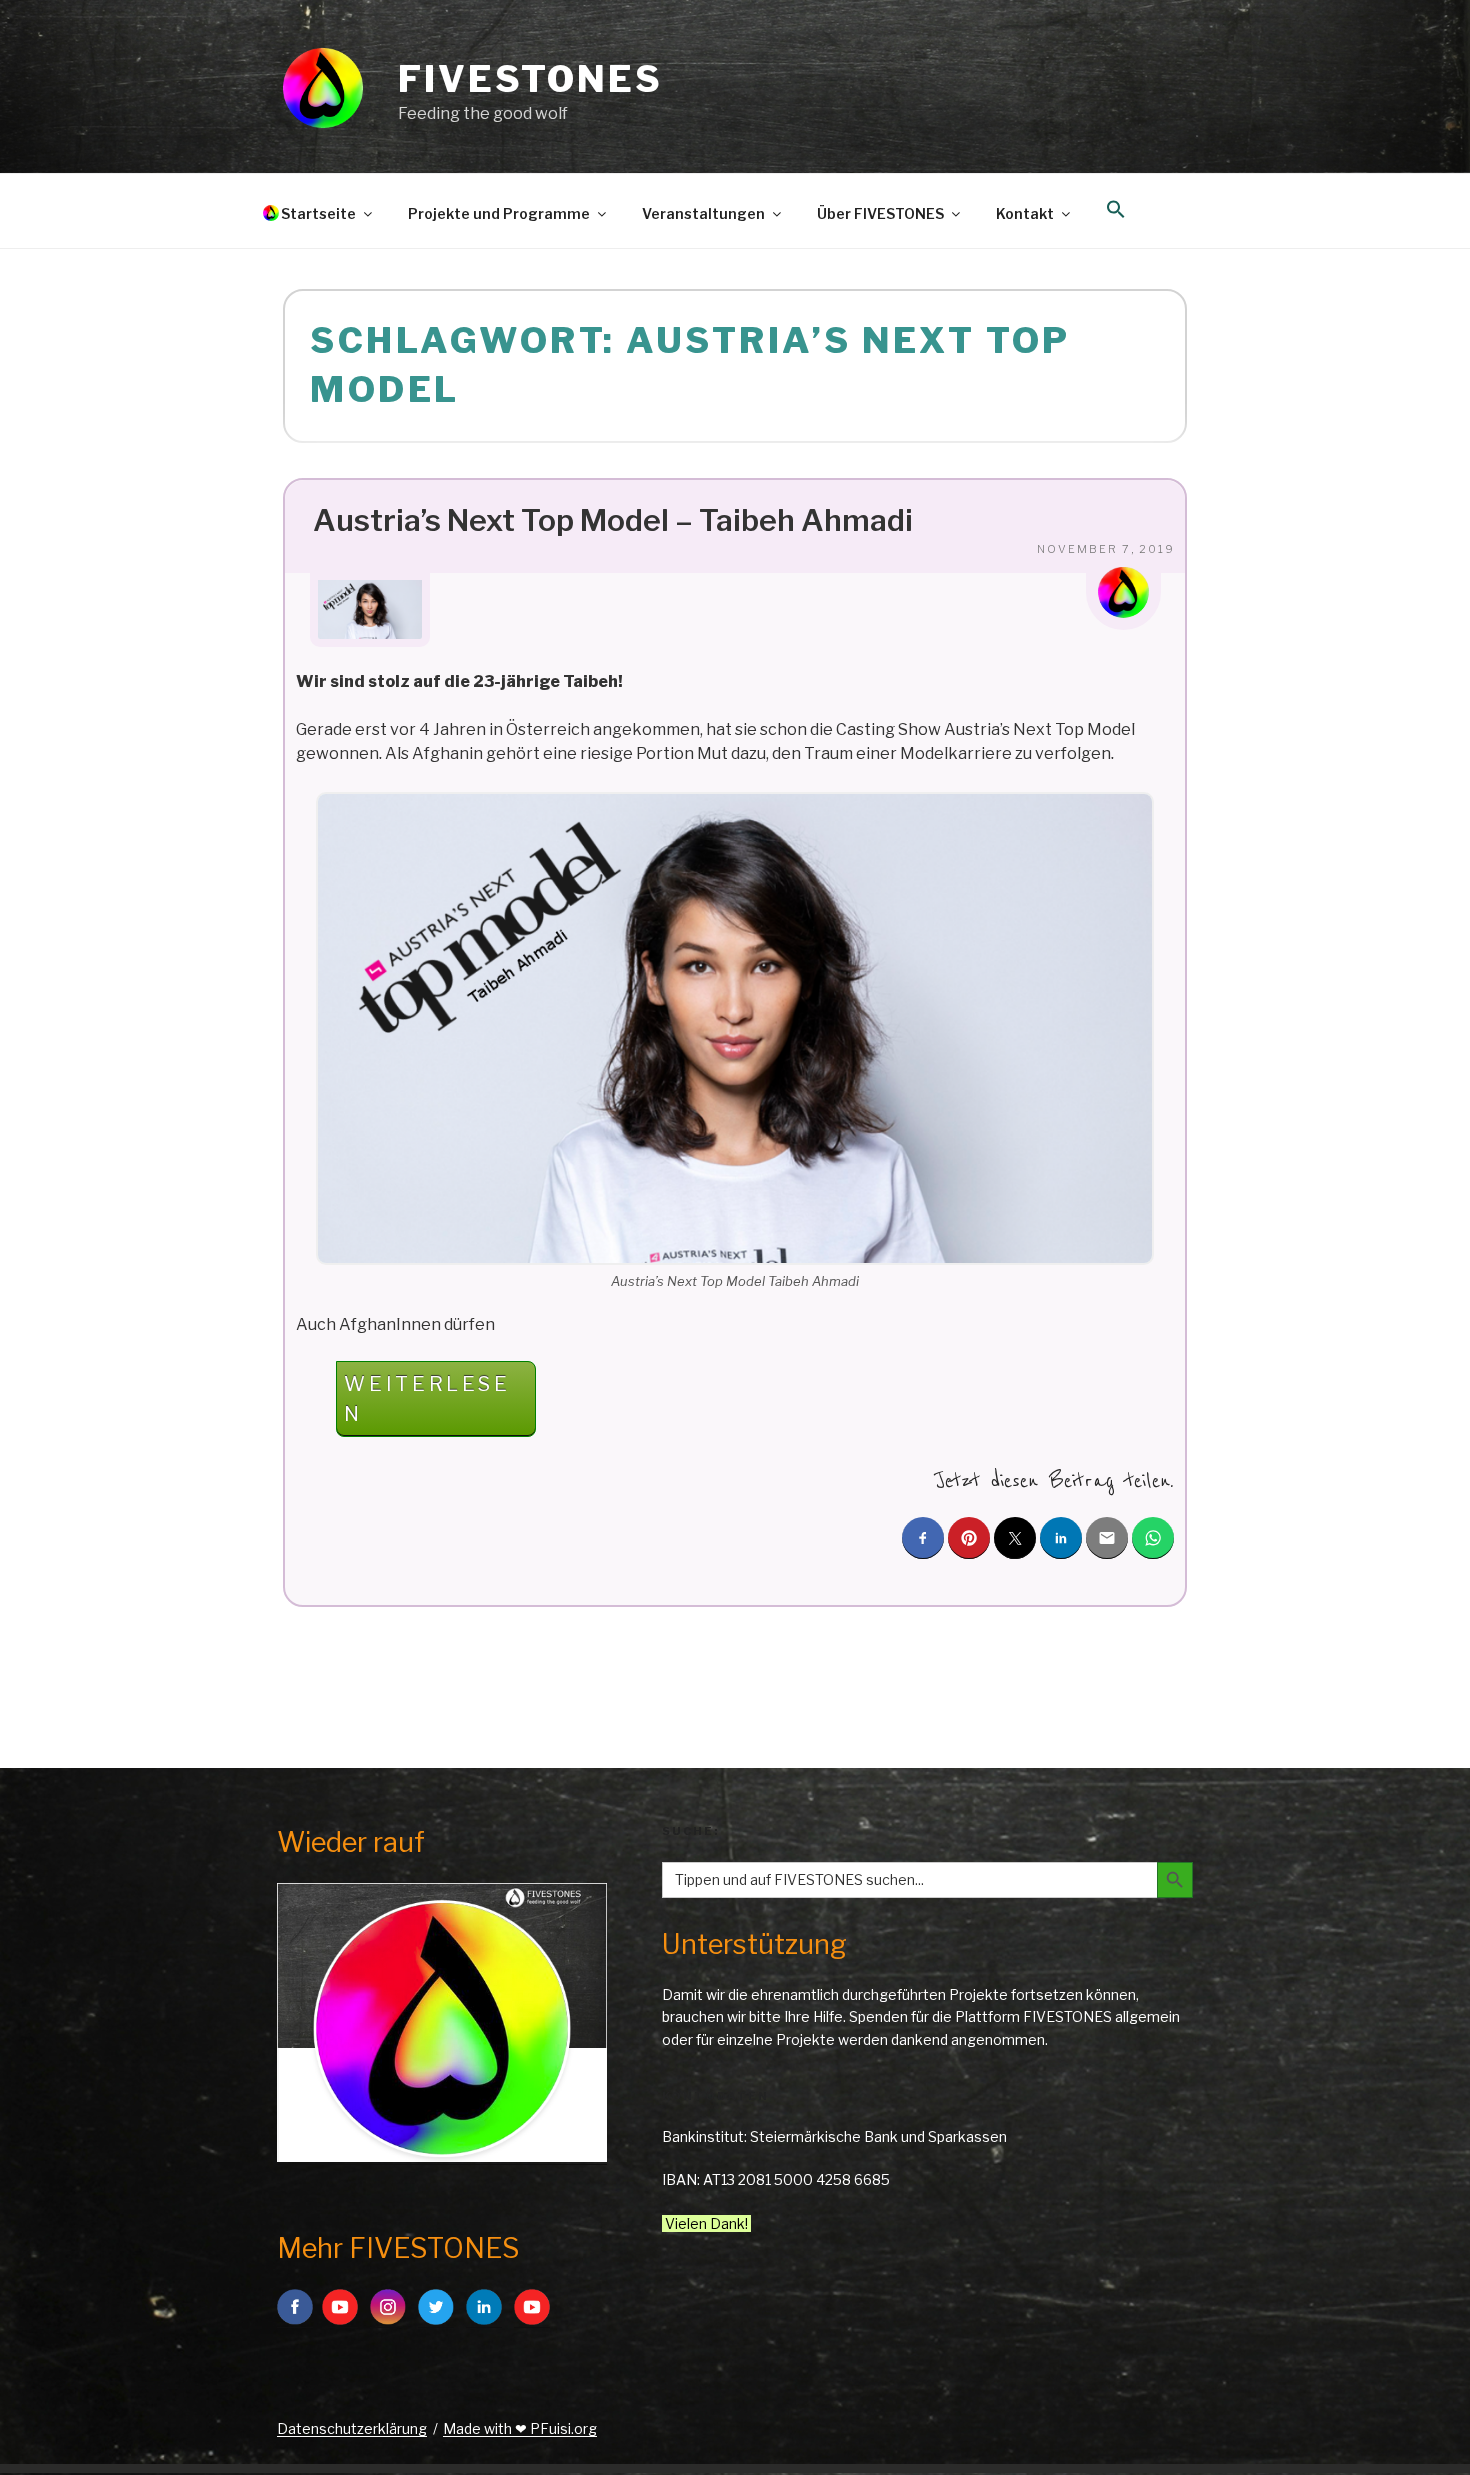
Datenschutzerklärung (352, 2428)
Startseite (318, 213)
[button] (1115, 210)
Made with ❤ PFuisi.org (520, 2428)
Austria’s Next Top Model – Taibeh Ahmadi (613, 520)
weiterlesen (426, 1404)
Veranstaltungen (703, 213)
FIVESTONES (530, 79)
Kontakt (1025, 213)
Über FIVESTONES (880, 213)
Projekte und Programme (499, 213)
